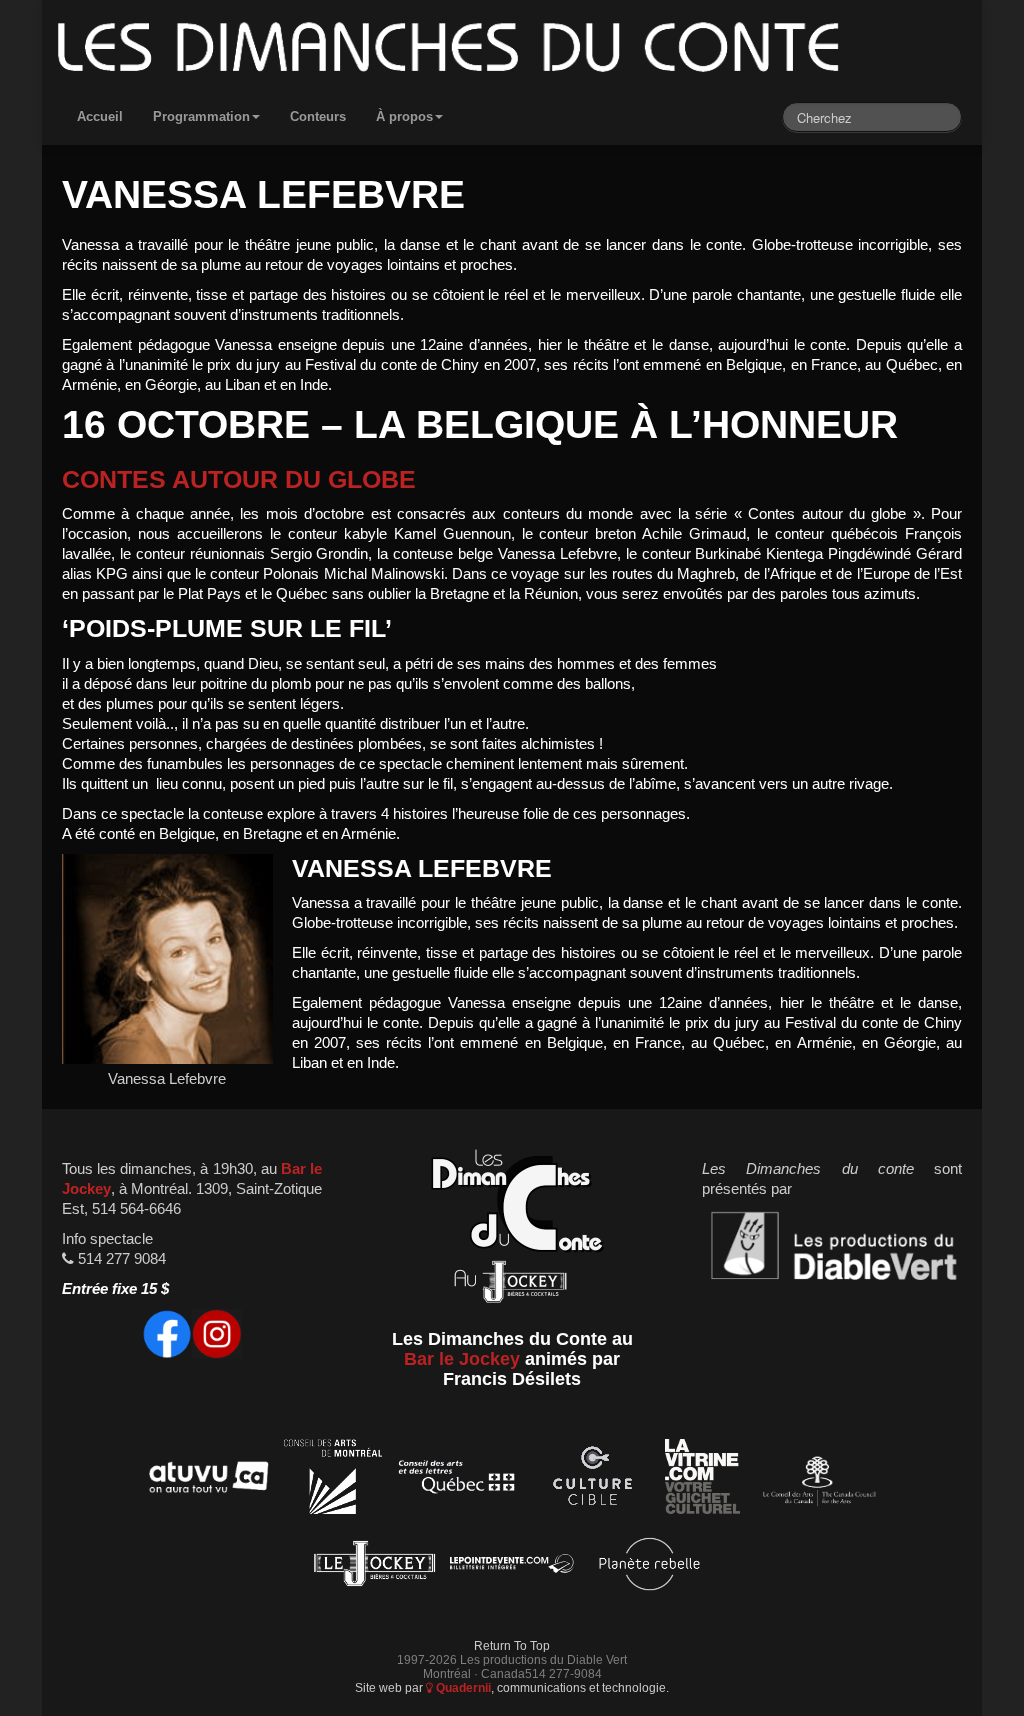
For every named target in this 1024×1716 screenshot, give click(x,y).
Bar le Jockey (462, 1359)
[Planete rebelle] (649, 1567)
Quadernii (462, 1687)
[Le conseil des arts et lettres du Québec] (457, 1480)
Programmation (201, 116)
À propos (404, 116)
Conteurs (318, 116)
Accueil (100, 116)
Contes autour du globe (239, 479)
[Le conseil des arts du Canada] (815, 1480)
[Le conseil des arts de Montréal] (333, 1480)
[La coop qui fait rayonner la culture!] (592, 1480)
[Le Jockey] (374, 1567)
